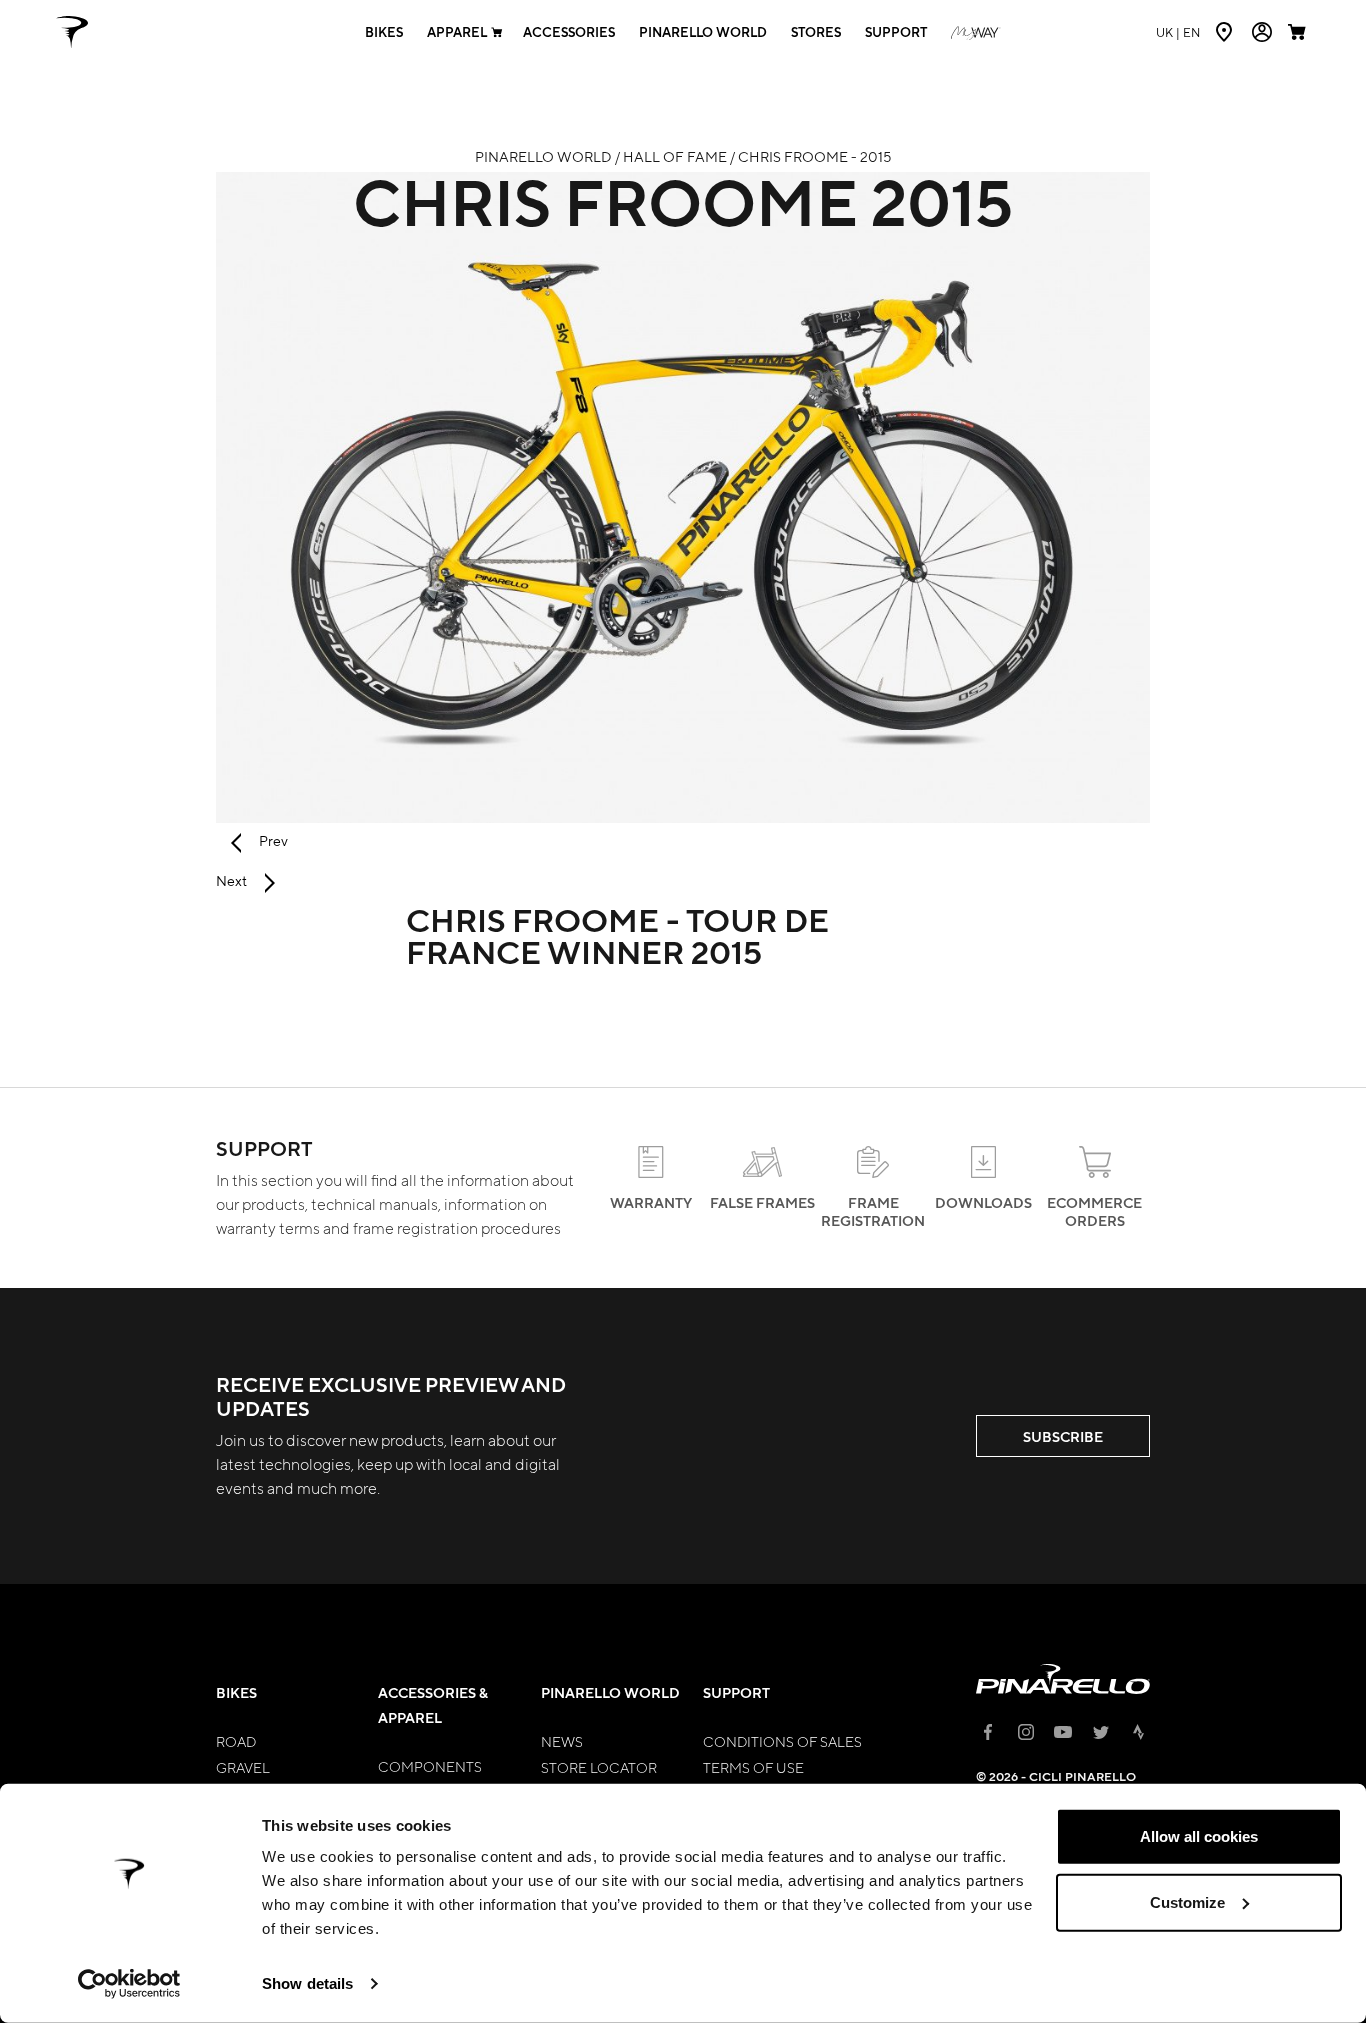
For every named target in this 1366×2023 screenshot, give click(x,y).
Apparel (457, 32)
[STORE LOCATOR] (1226, 32)
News (562, 1741)
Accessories (569, 32)
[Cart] (1299, 32)
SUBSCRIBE (1063, 1436)
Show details (307, 1983)
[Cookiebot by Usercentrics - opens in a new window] (129, 1984)
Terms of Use (753, 1767)
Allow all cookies (1199, 1836)
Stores (816, 32)
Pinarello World (703, 32)
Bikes (384, 32)
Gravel (243, 1767)
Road (236, 1741)
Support (896, 32)
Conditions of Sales (782, 1741)
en (1178, 32)
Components (430, 1766)
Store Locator (599, 1767)
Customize (1187, 1901)
